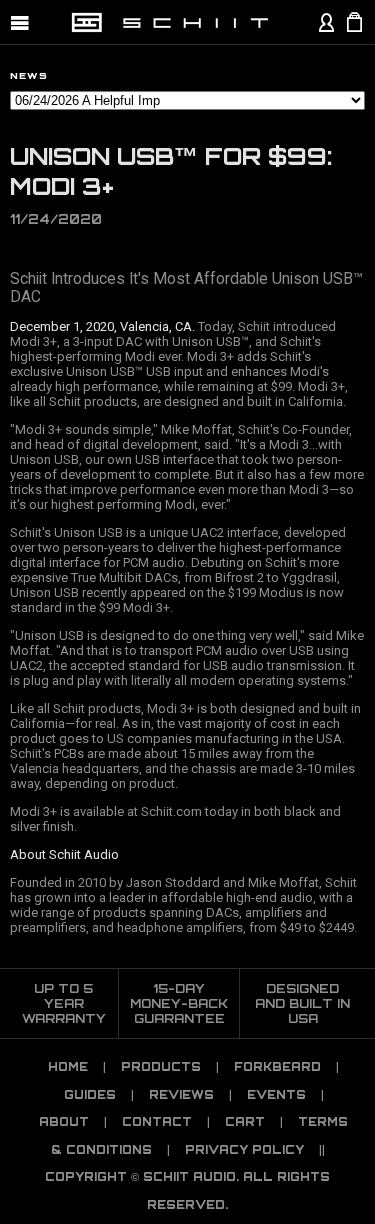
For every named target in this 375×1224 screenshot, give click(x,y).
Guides (90, 1095)
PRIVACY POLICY (244, 1150)
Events (276, 1095)
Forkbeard (277, 1067)
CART (245, 1122)
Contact (157, 1122)
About (64, 1122)
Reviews (181, 1095)
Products (161, 1067)
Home (68, 1067)
